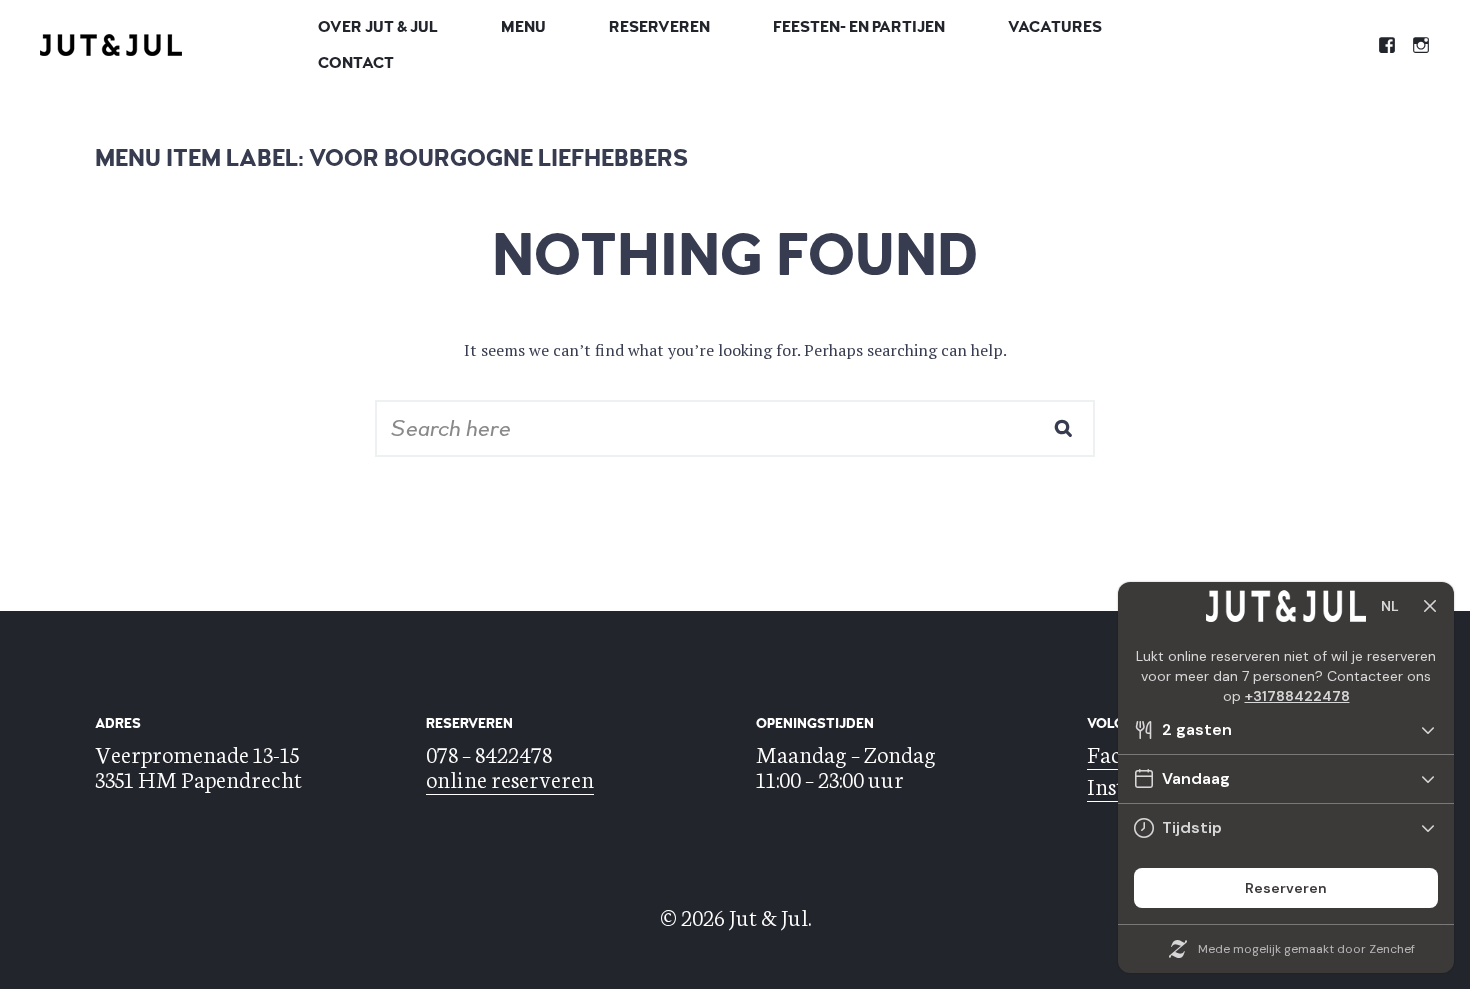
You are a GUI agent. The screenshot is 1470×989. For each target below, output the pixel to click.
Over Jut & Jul (378, 27)
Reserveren (659, 27)
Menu (523, 27)
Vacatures (1055, 27)
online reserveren (510, 778)
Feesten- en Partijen (859, 27)
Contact (356, 63)
